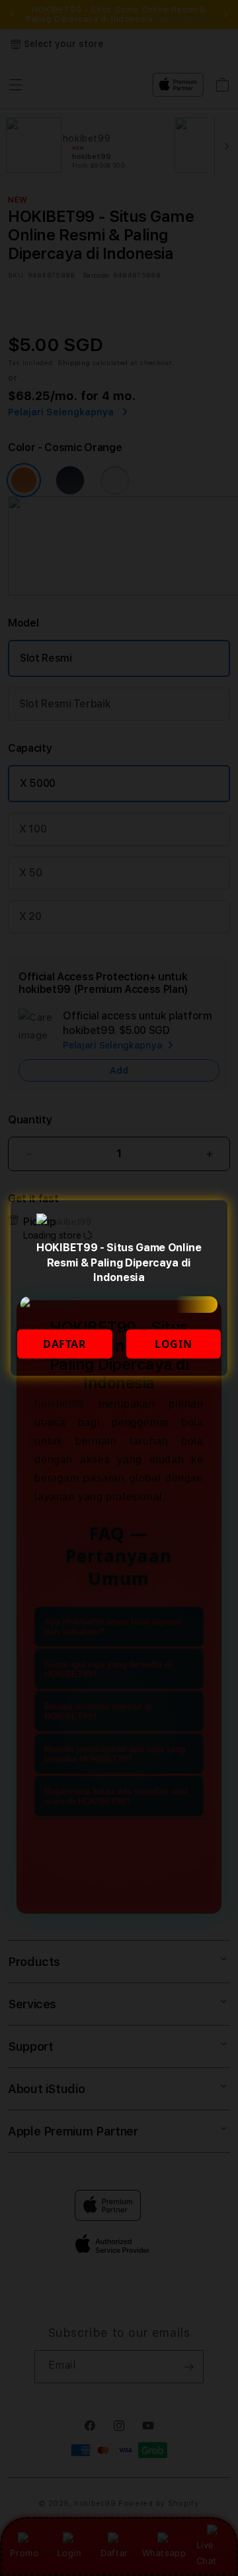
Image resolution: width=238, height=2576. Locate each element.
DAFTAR (65, 1344)
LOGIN (173, 1344)
